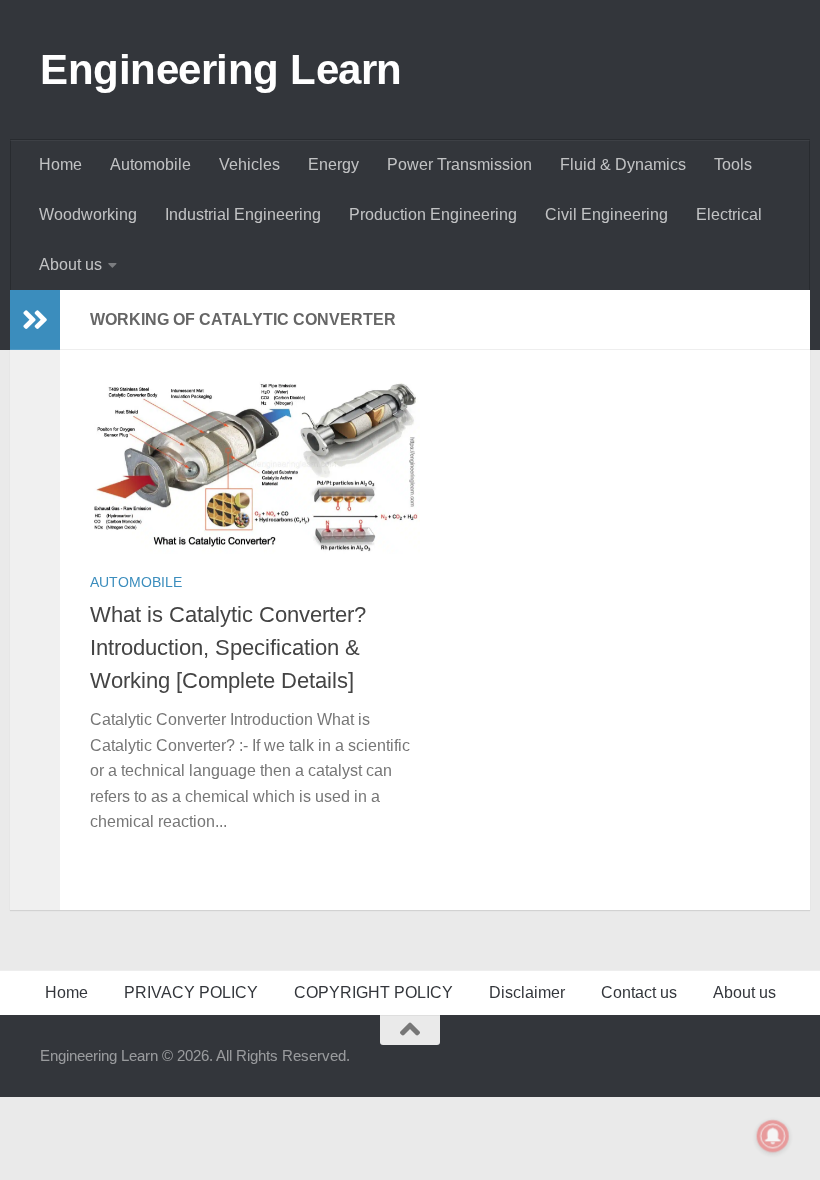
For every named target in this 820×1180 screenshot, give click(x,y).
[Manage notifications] (773, 1136)
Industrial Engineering (243, 214)
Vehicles (249, 164)
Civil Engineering (606, 214)
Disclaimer (527, 992)
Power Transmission (459, 164)
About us (70, 264)
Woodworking (88, 214)
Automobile (150, 164)
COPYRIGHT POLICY (373, 992)
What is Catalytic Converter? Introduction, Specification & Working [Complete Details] (228, 647)
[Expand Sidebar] (35, 320)
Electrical (729, 214)
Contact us (639, 992)
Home (60, 164)
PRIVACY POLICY (191, 992)
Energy (333, 164)
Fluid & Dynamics (623, 164)
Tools (733, 164)
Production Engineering (433, 214)
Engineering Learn (221, 69)
